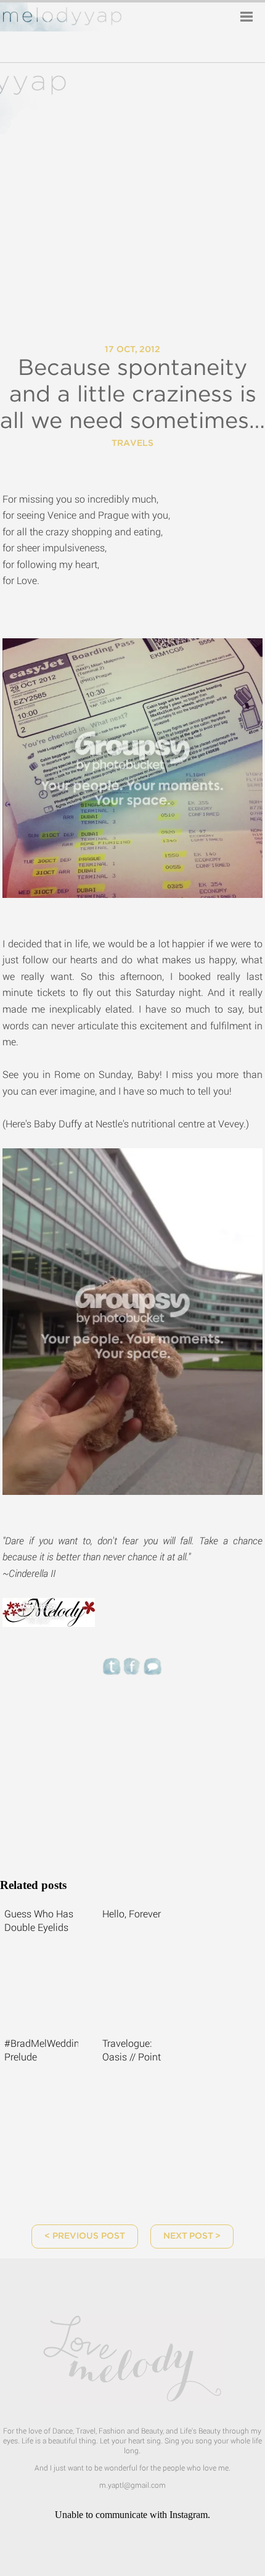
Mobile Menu (247, 17)
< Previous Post (85, 2236)
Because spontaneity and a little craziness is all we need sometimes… (132, 395)
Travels (132, 443)
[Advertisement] (132, 1772)
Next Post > (192, 2236)
